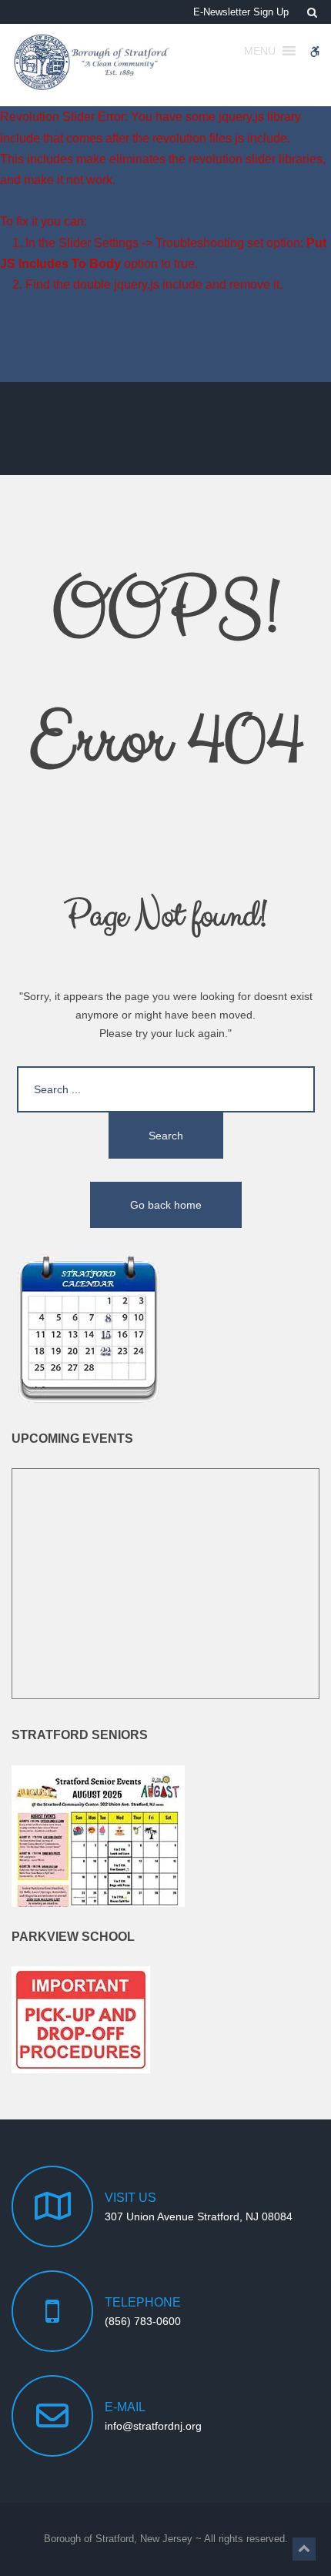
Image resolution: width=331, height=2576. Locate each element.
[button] (304, 2549)
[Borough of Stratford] (92, 62)
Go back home (166, 1205)
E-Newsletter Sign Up (241, 12)
